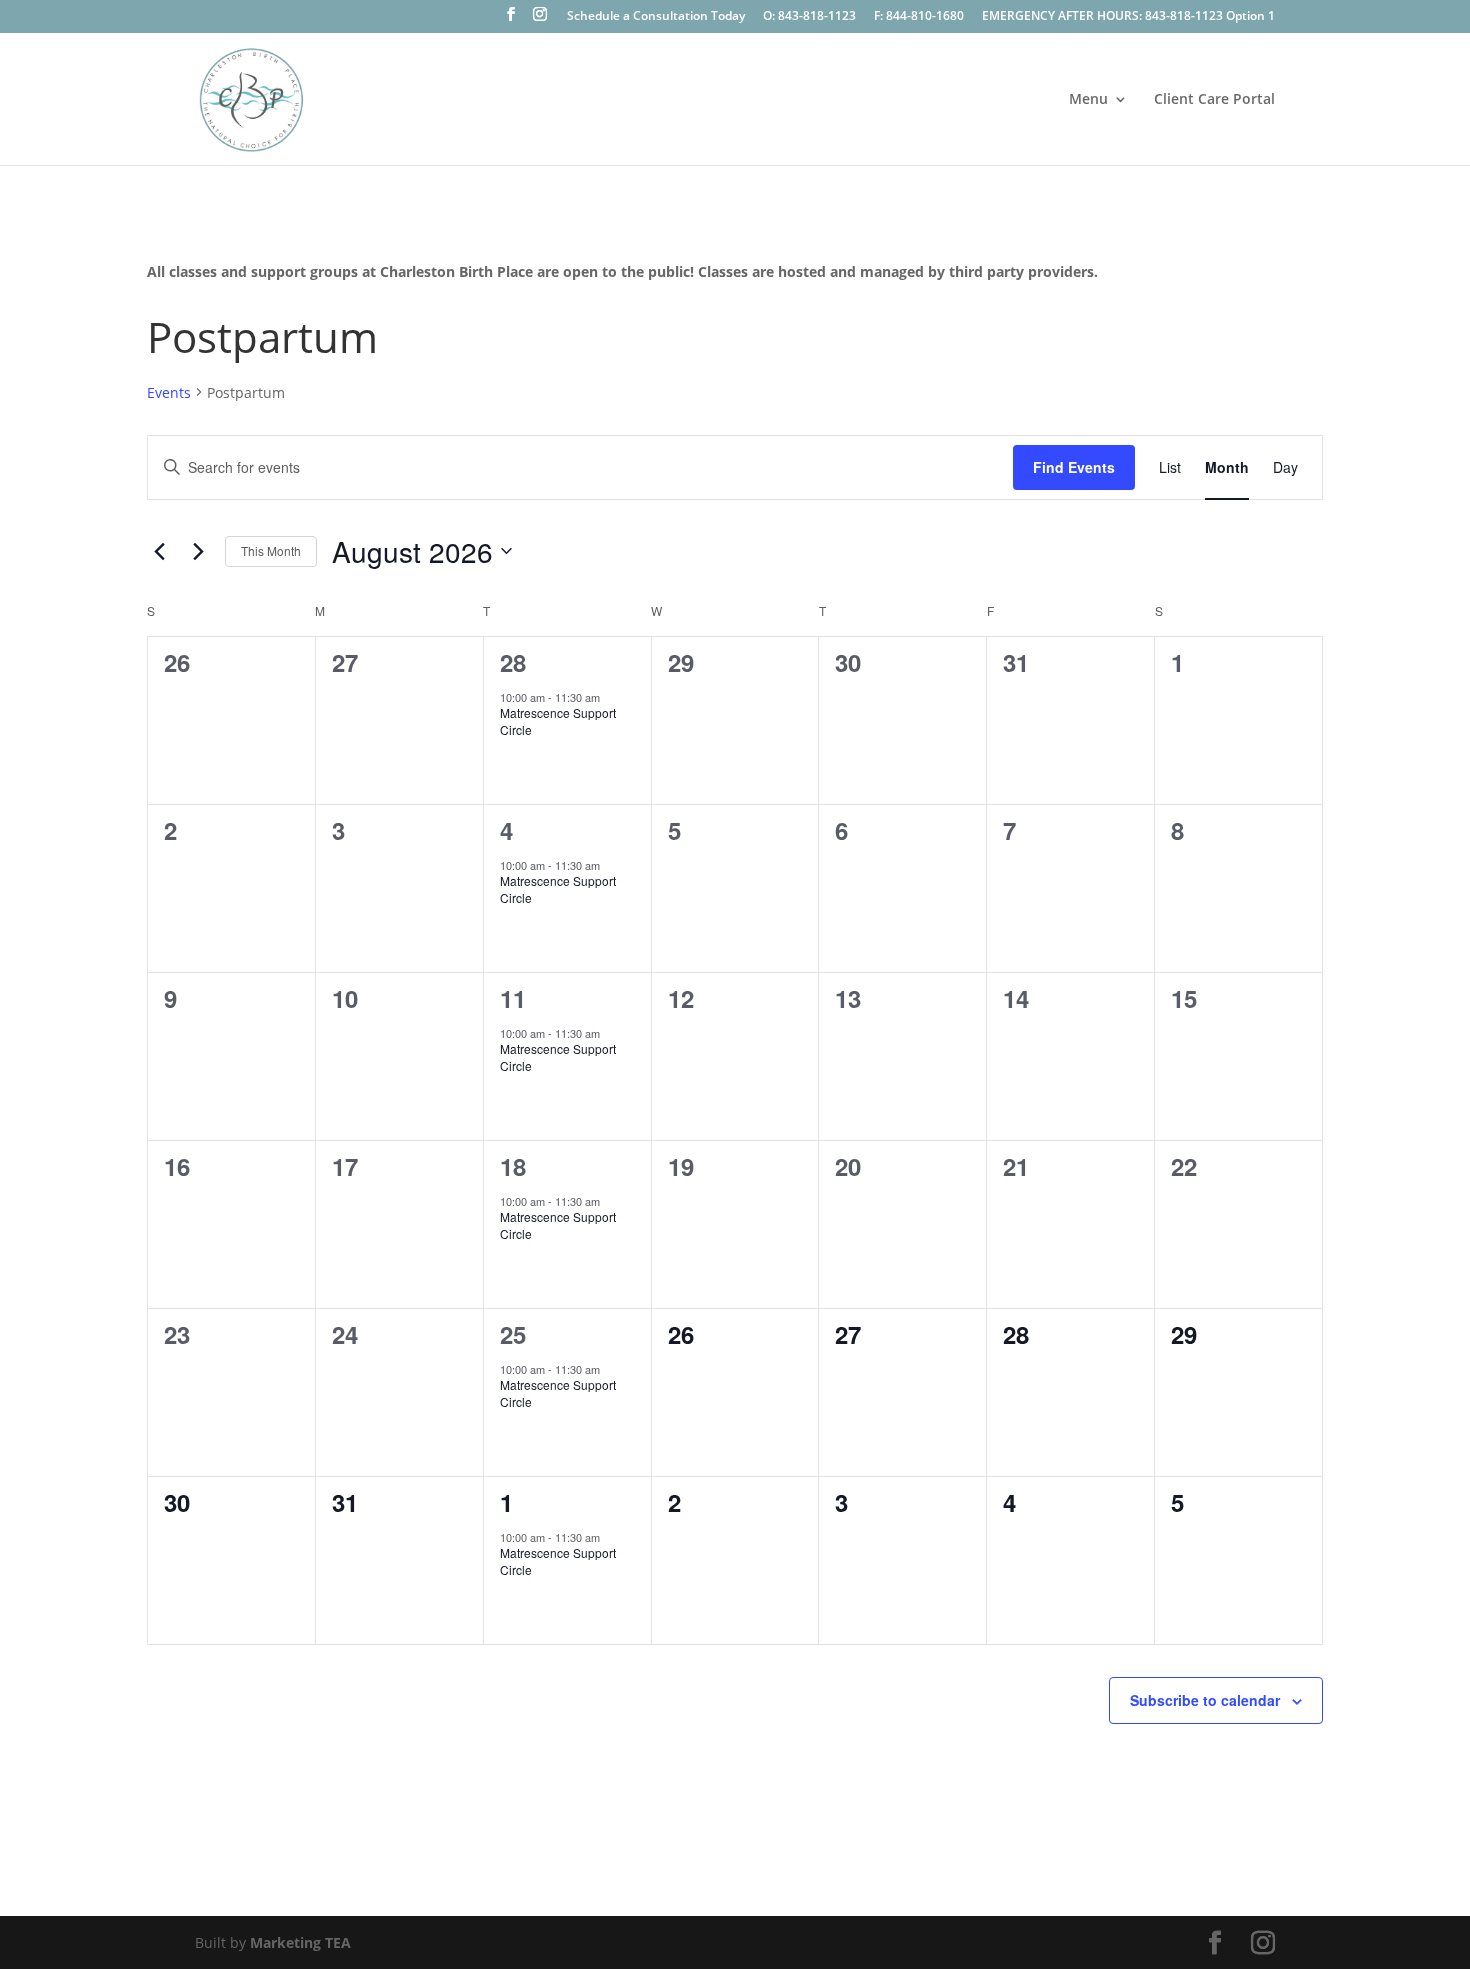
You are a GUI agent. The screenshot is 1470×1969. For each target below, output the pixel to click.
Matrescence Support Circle (558, 721)
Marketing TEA (300, 1942)
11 (513, 998)
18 (513, 1166)
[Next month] (198, 551)
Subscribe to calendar (1205, 1700)
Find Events (1074, 467)
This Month (271, 550)
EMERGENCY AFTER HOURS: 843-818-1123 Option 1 (1128, 17)
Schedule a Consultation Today (656, 17)
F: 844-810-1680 (919, 17)
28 (513, 662)
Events (169, 392)
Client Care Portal (1214, 100)
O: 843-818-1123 (809, 17)
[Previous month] (159, 551)
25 (513, 1334)
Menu (1088, 100)
